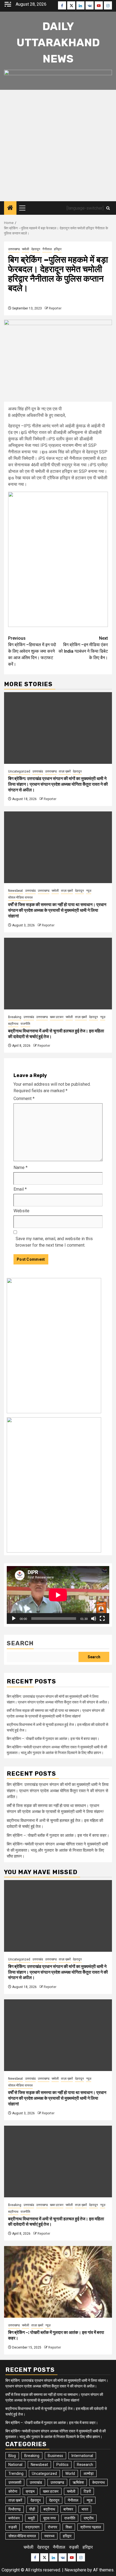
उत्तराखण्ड (14, 249)
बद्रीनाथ (13, 1024)
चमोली (25, 249)
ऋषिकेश (78, 2482)
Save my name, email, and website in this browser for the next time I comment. (54, 1242)
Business (55, 2456)
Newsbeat (16, 891)
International (82, 2456)
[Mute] (94, 1619)
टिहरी (87, 2491)
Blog (12, 2456)
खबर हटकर (57, 1017)
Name (21, 1168)
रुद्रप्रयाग (32, 2527)
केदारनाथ (98, 2482)
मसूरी (31, 2518)
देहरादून (36, 249)
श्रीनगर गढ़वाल (91, 2527)
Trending (16, 2473)
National (15, 2465)
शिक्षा (69, 2527)
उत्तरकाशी (15, 2482)
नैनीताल (47, 249)
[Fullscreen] (102, 1619)
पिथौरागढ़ (15, 2509)
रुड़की (13, 2527)
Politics (62, 2465)
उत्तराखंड (38, 771)
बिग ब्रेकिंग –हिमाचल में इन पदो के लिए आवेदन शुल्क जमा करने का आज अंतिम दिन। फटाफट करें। (32, 651)
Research (85, 2465)
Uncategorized (19, 771)
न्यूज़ (89, 891)
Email (20, 1189)
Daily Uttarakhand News (58, 43)
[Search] (108, 208)
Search (20, 1643)
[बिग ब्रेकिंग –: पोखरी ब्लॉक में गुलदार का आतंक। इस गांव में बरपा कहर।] (58, 2282)
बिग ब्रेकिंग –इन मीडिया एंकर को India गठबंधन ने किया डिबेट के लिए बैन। (83, 648)
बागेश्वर (68, 2509)
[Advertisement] (58, 146)
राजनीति (25, 1024)
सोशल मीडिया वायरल (20, 897)
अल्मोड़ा (88, 2473)
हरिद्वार (58, 249)
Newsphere (75, 2570)
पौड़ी (32, 2509)
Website (21, 1211)
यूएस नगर (50, 2518)
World (70, 2473)
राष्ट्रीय (89, 2518)
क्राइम (30, 2491)
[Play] (14, 1619)
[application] (58, 1595)
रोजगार (52, 2527)
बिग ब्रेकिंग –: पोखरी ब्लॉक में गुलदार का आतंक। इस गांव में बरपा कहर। (53, 1739)
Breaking (15, 1017)
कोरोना (13, 2491)
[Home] (10, 208)
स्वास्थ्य (49, 2536)
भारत (85, 2509)
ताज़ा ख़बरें (65, 771)
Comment (24, 1099)
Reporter (55, 308)
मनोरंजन (14, 2518)
